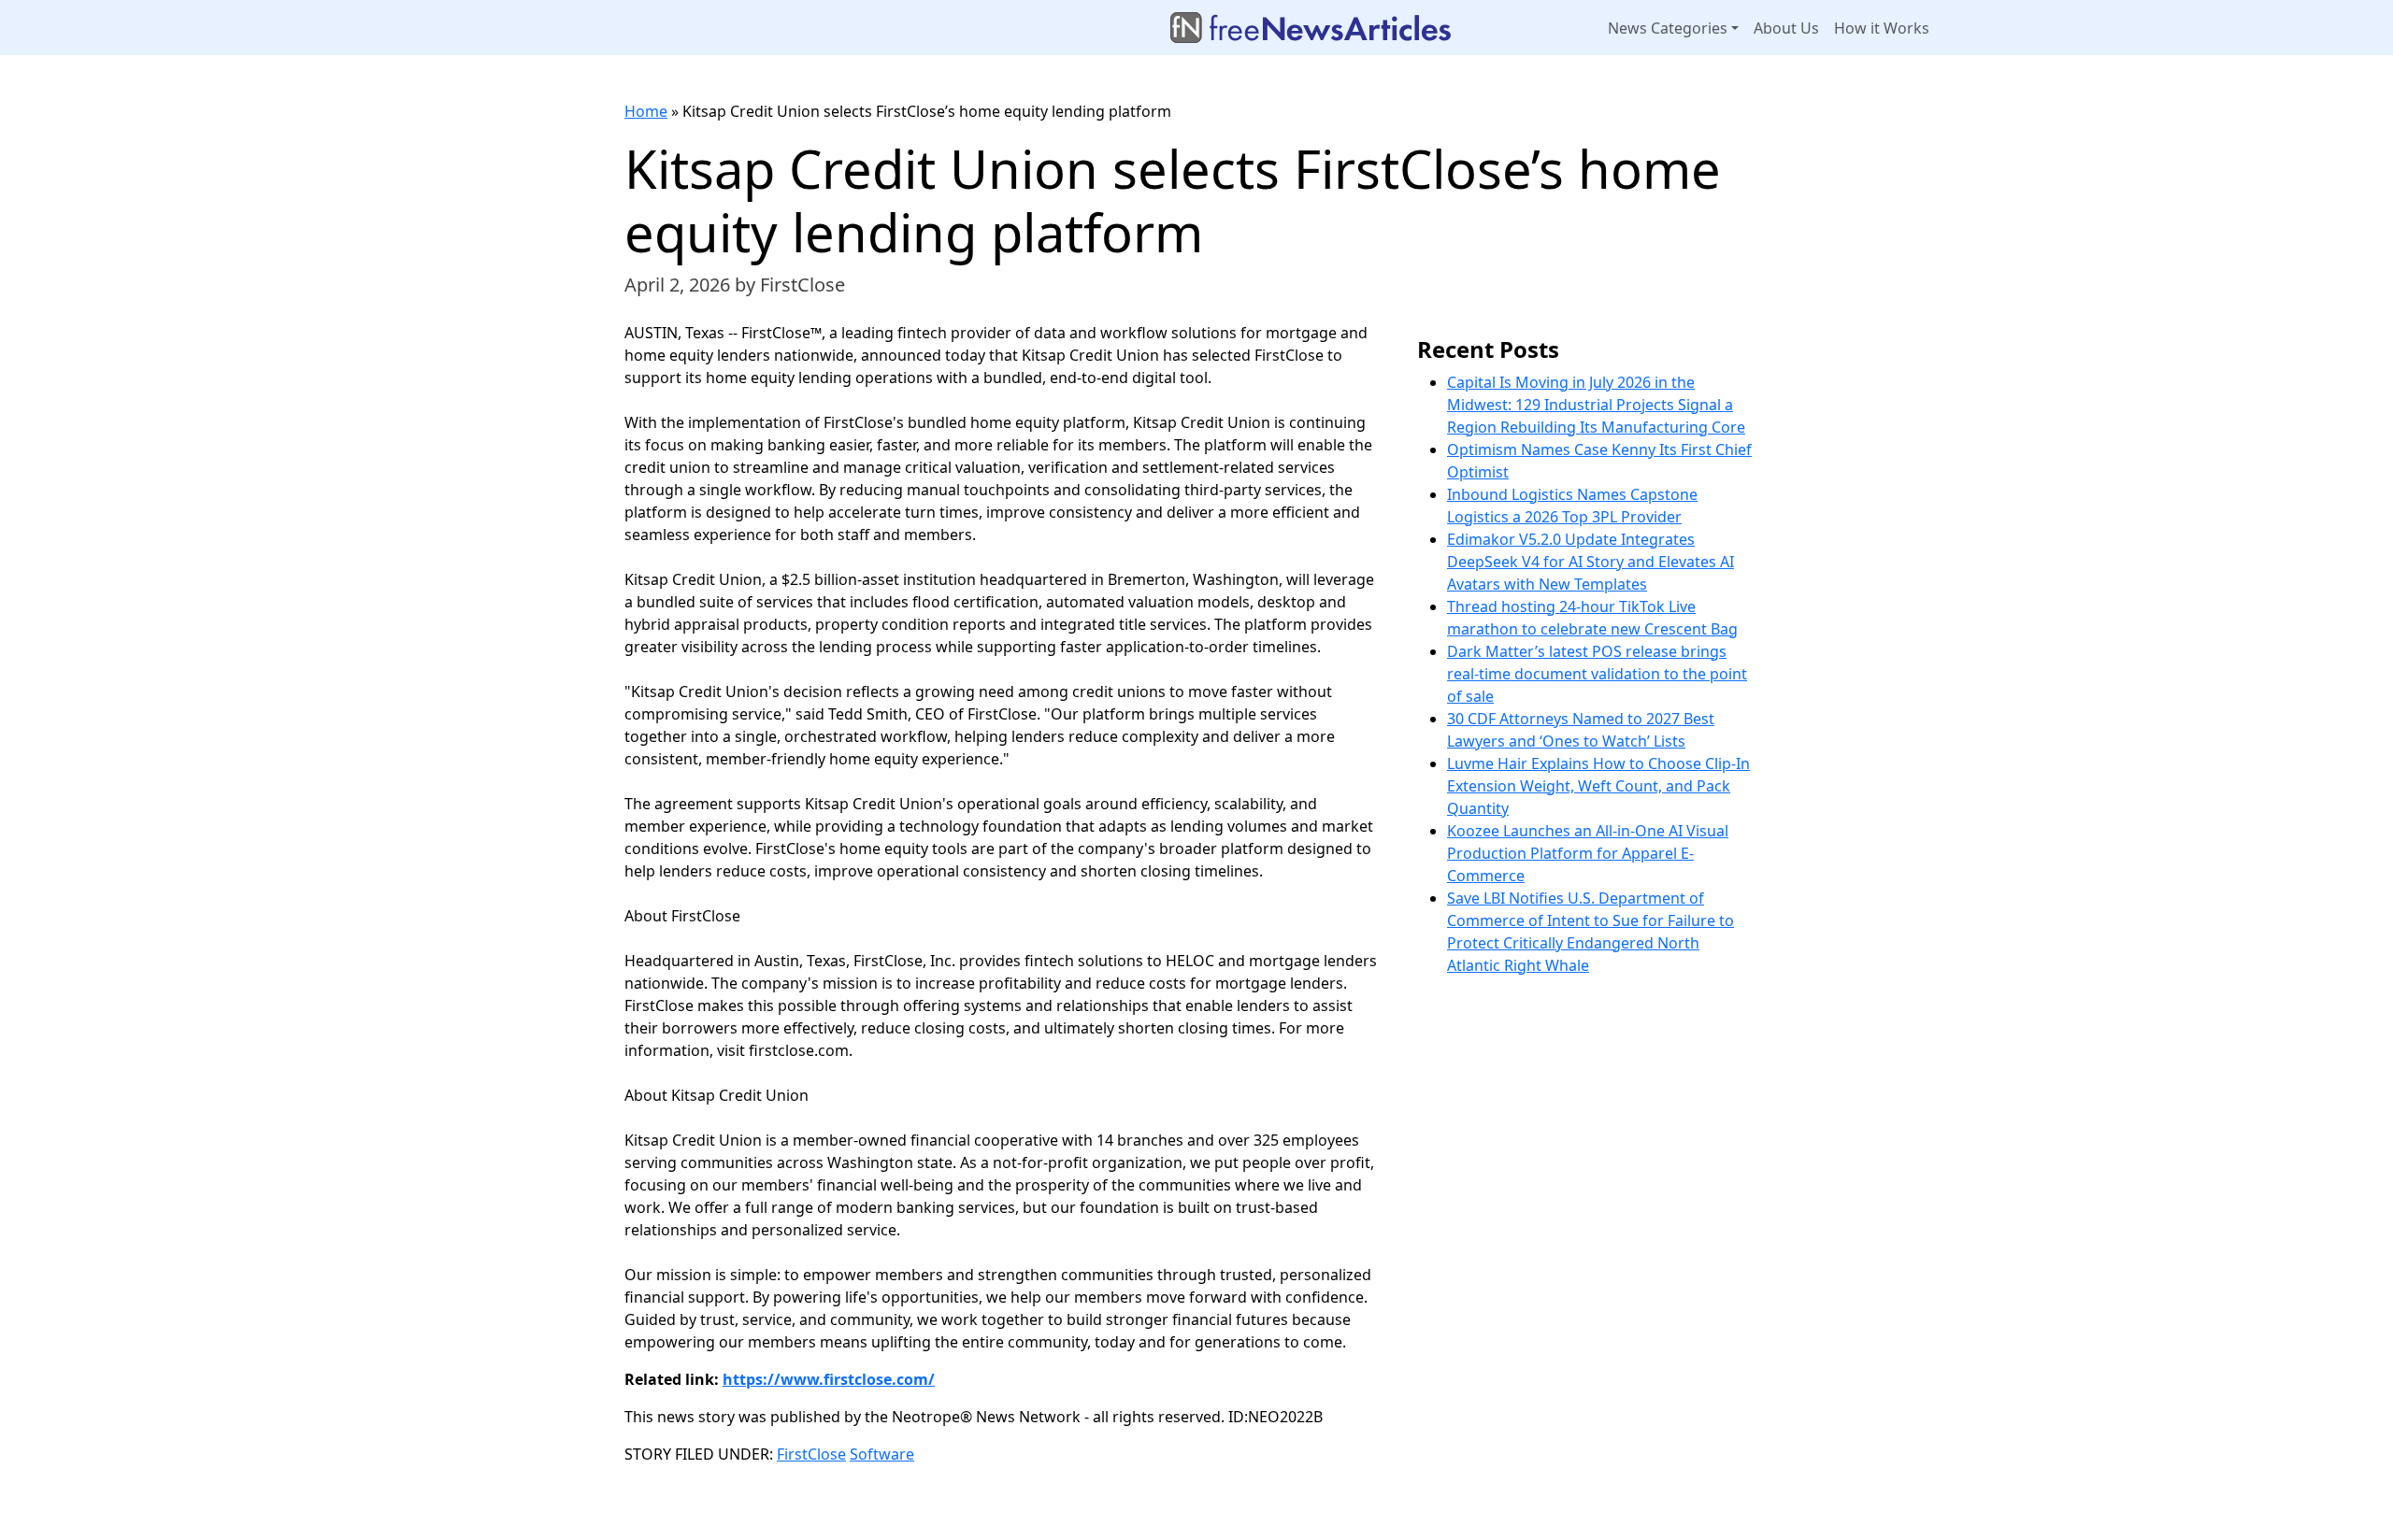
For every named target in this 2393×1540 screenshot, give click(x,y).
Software (882, 1454)
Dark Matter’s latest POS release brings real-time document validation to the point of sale (1597, 674)
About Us (1786, 28)
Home (646, 111)
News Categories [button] (1668, 28)
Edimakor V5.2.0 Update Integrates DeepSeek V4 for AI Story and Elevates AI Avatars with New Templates (1591, 562)
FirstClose (811, 1454)
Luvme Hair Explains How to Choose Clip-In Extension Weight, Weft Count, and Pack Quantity (1598, 786)
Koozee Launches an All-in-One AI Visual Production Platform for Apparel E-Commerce (1588, 853)
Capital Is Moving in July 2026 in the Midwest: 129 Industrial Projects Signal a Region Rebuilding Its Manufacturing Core (1596, 405)
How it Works (1882, 28)
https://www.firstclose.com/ (829, 1379)
